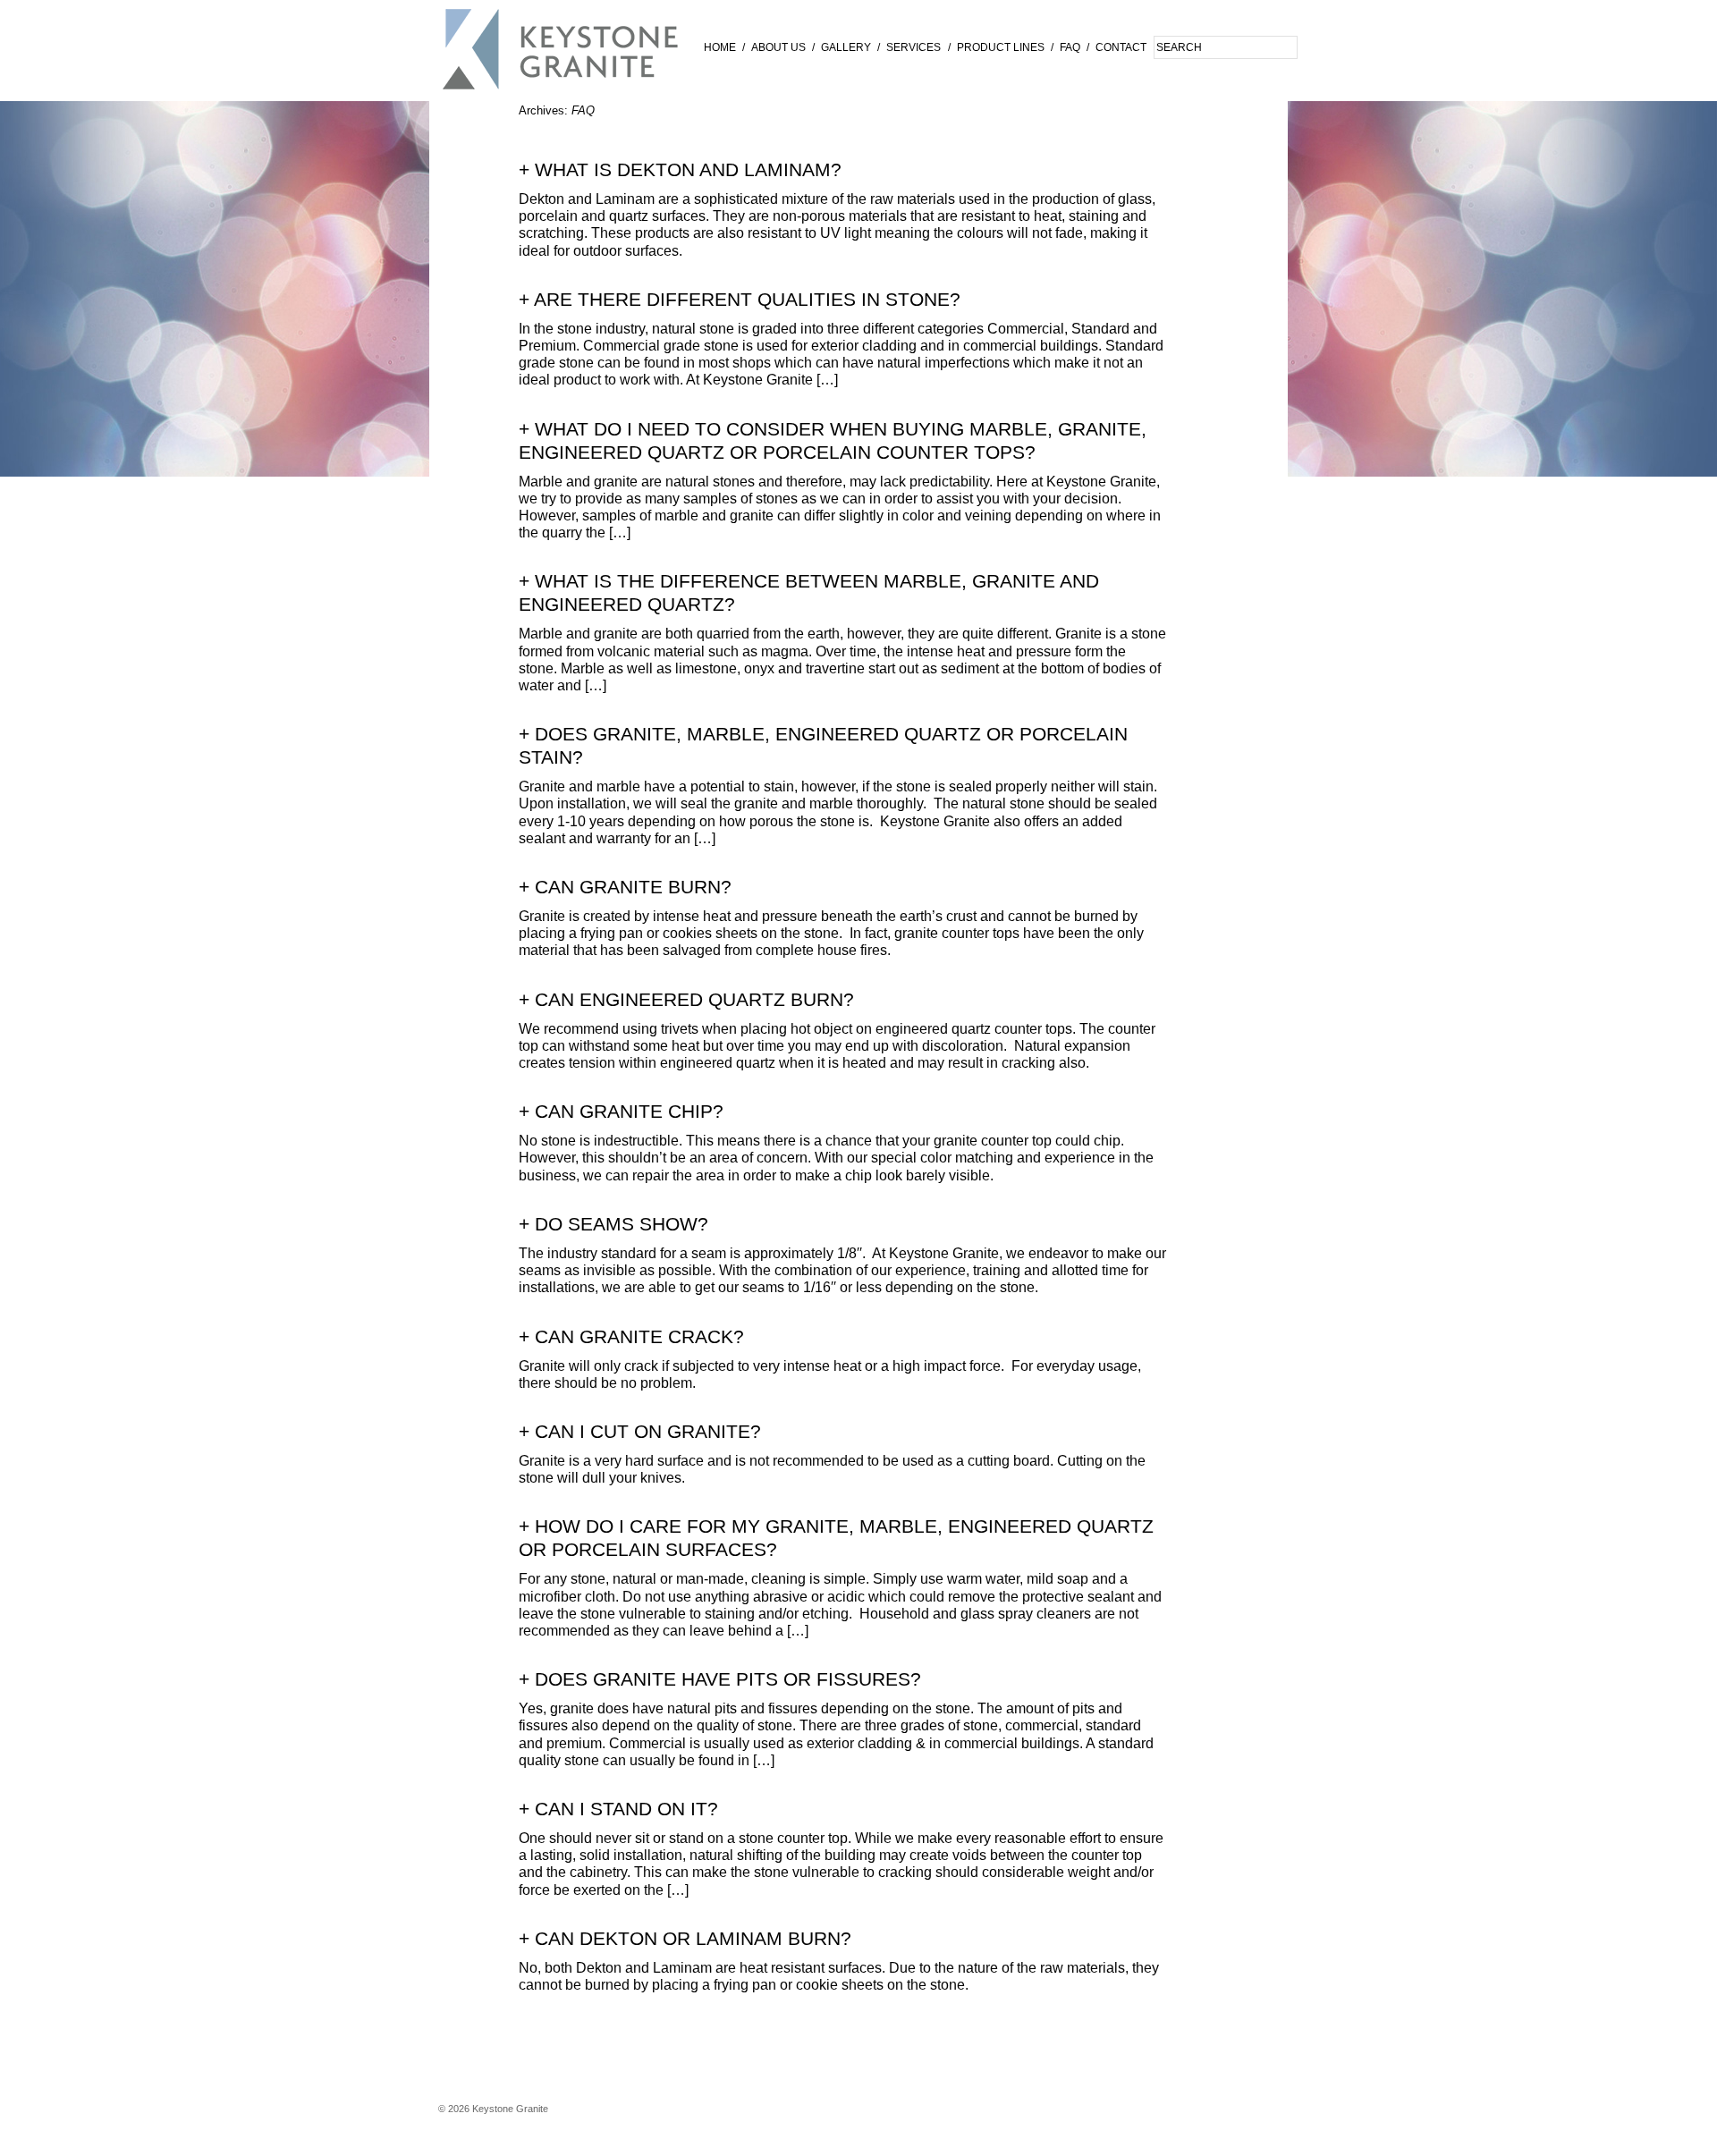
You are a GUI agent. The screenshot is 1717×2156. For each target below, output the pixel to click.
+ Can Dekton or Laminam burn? (685, 1939)
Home (720, 47)
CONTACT (1121, 47)
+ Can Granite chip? (621, 1112)
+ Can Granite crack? (631, 1337)
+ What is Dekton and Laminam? (680, 170)
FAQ (1070, 47)
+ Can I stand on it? (618, 1809)
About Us (778, 47)
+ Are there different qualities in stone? (740, 300)
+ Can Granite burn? (625, 887)
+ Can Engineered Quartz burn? (686, 1000)
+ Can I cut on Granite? (640, 1432)
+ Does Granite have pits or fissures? (720, 1679)
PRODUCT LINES (1001, 47)
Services (913, 47)
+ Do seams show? (613, 1224)
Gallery (846, 47)
